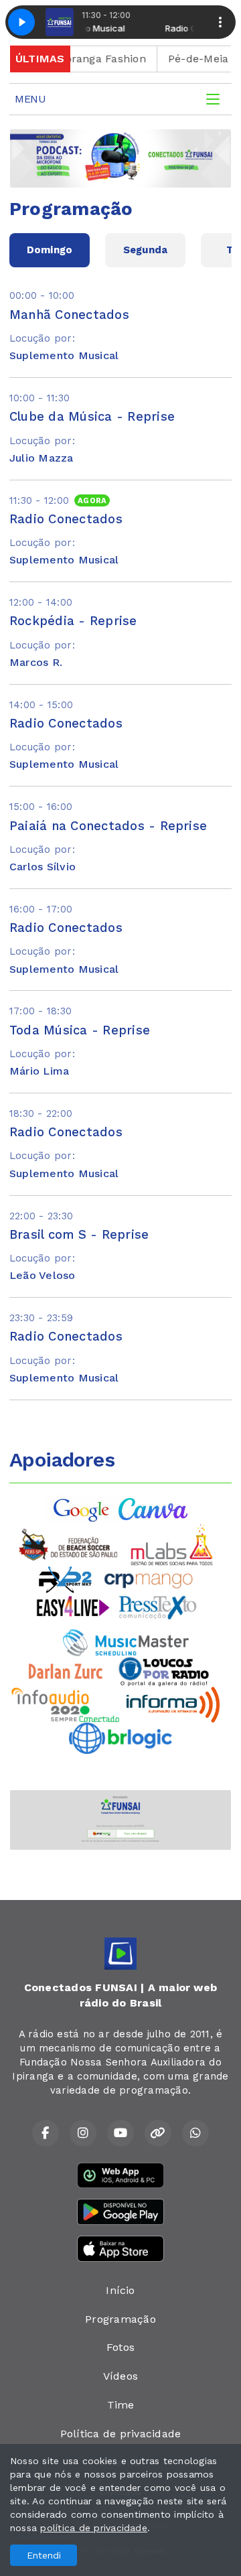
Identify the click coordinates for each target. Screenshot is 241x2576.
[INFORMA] (173, 1703)
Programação (120, 2319)
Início (120, 2290)
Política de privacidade (121, 2434)
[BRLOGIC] (120, 1737)
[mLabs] (172, 1544)
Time (121, 2405)
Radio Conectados (66, 519)
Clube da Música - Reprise (92, 416)
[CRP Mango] (148, 1579)
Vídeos (120, 2376)
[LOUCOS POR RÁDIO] (164, 1671)
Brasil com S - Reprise (79, 1234)
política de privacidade (94, 2528)
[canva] (153, 1508)
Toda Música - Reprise (80, 1030)
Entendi (44, 2555)
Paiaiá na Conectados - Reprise (108, 826)
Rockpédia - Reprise (73, 621)
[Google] (82, 1508)
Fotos (120, 2347)
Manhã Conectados (69, 315)
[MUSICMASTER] (126, 1641)
